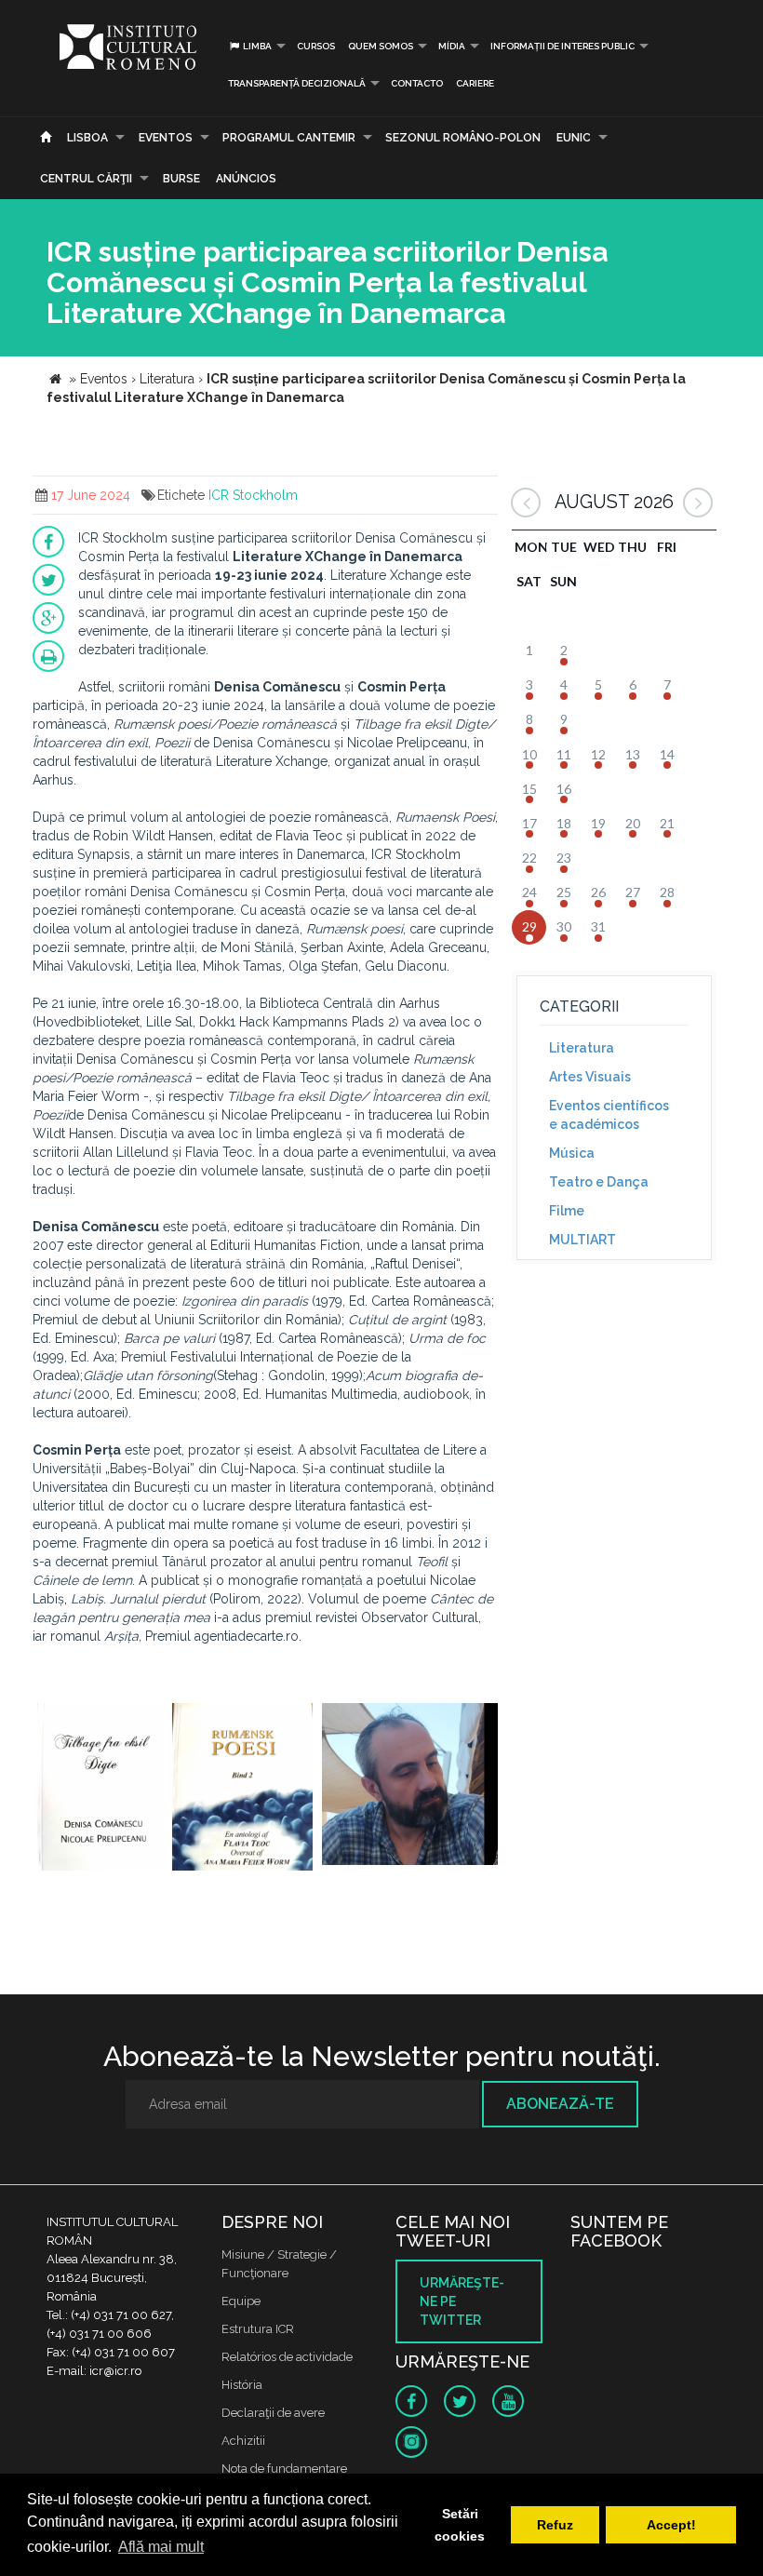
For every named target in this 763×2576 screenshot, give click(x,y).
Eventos (166, 138)
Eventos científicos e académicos (609, 1115)
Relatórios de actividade (287, 2357)
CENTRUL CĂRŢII (86, 179)
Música (572, 1153)
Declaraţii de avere (273, 2413)
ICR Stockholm (253, 495)
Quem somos (381, 46)
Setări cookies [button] (460, 2525)
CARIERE (475, 83)
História (242, 2385)
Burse (181, 179)
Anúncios (246, 179)
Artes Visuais (590, 1077)
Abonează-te (560, 2104)
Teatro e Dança (599, 1182)
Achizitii (243, 2441)
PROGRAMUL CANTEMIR (289, 138)
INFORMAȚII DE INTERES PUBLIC (562, 46)
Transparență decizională (297, 83)
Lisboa (87, 138)
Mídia (452, 46)
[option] (100, 1789)
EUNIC (574, 138)
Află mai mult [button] (161, 2547)
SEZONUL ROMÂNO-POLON (463, 138)
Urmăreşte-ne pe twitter (462, 2301)
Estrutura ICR (258, 2329)
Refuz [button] (555, 2525)
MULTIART (582, 1240)
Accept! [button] (671, 2525)
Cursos (316, 46)
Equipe (241, 2301)
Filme (567, 1211)
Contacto (417, 83)
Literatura (582, 1048)
